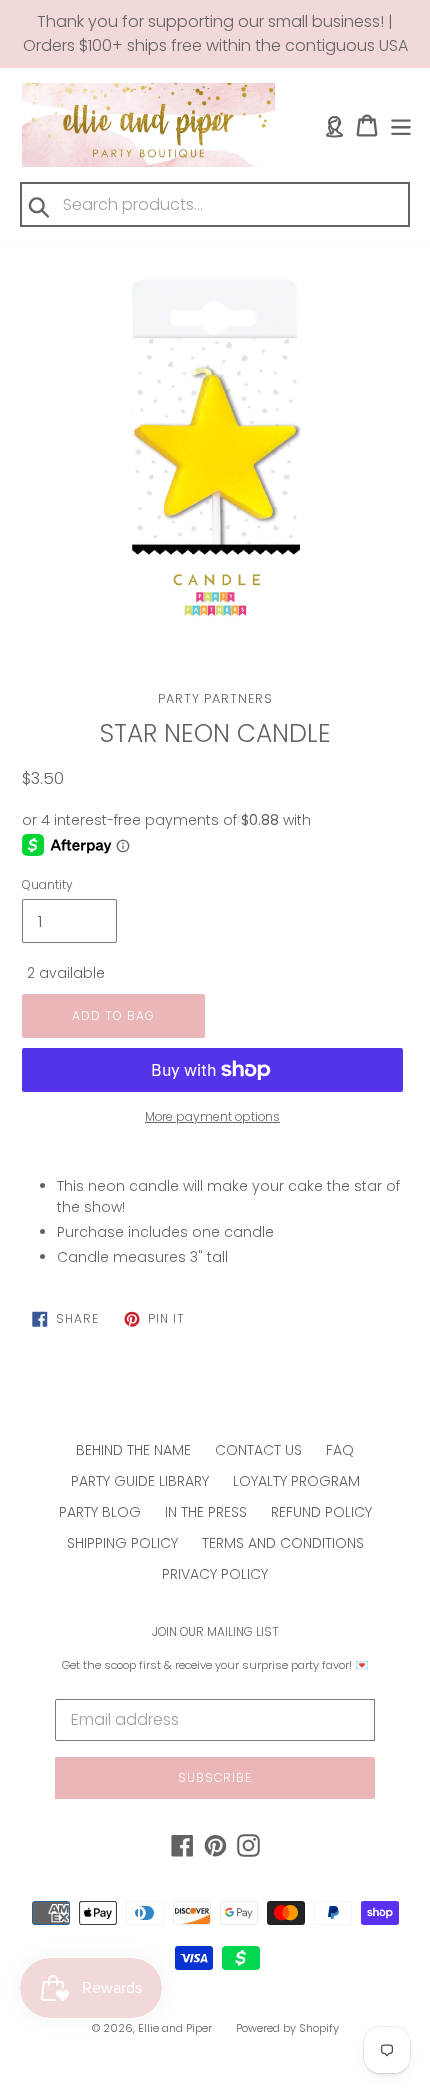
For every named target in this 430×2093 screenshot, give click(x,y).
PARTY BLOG (100, 1512)
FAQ (340, 1450)
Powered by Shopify (287, 2028)
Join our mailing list (215, 1632)
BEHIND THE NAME (133, 1450)
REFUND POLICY (321, 1512)
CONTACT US (258, 1450)
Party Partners (215, 698)
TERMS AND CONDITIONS (283, 1543)
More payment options (212, 1116)
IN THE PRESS (206, 1512)
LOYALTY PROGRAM (296, 1481)
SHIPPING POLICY (122, 1543)
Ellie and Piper (175, 2028)
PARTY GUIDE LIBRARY (140, 1481)
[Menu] (401, 125)
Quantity (47, 884)
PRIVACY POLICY (215, 1574)
